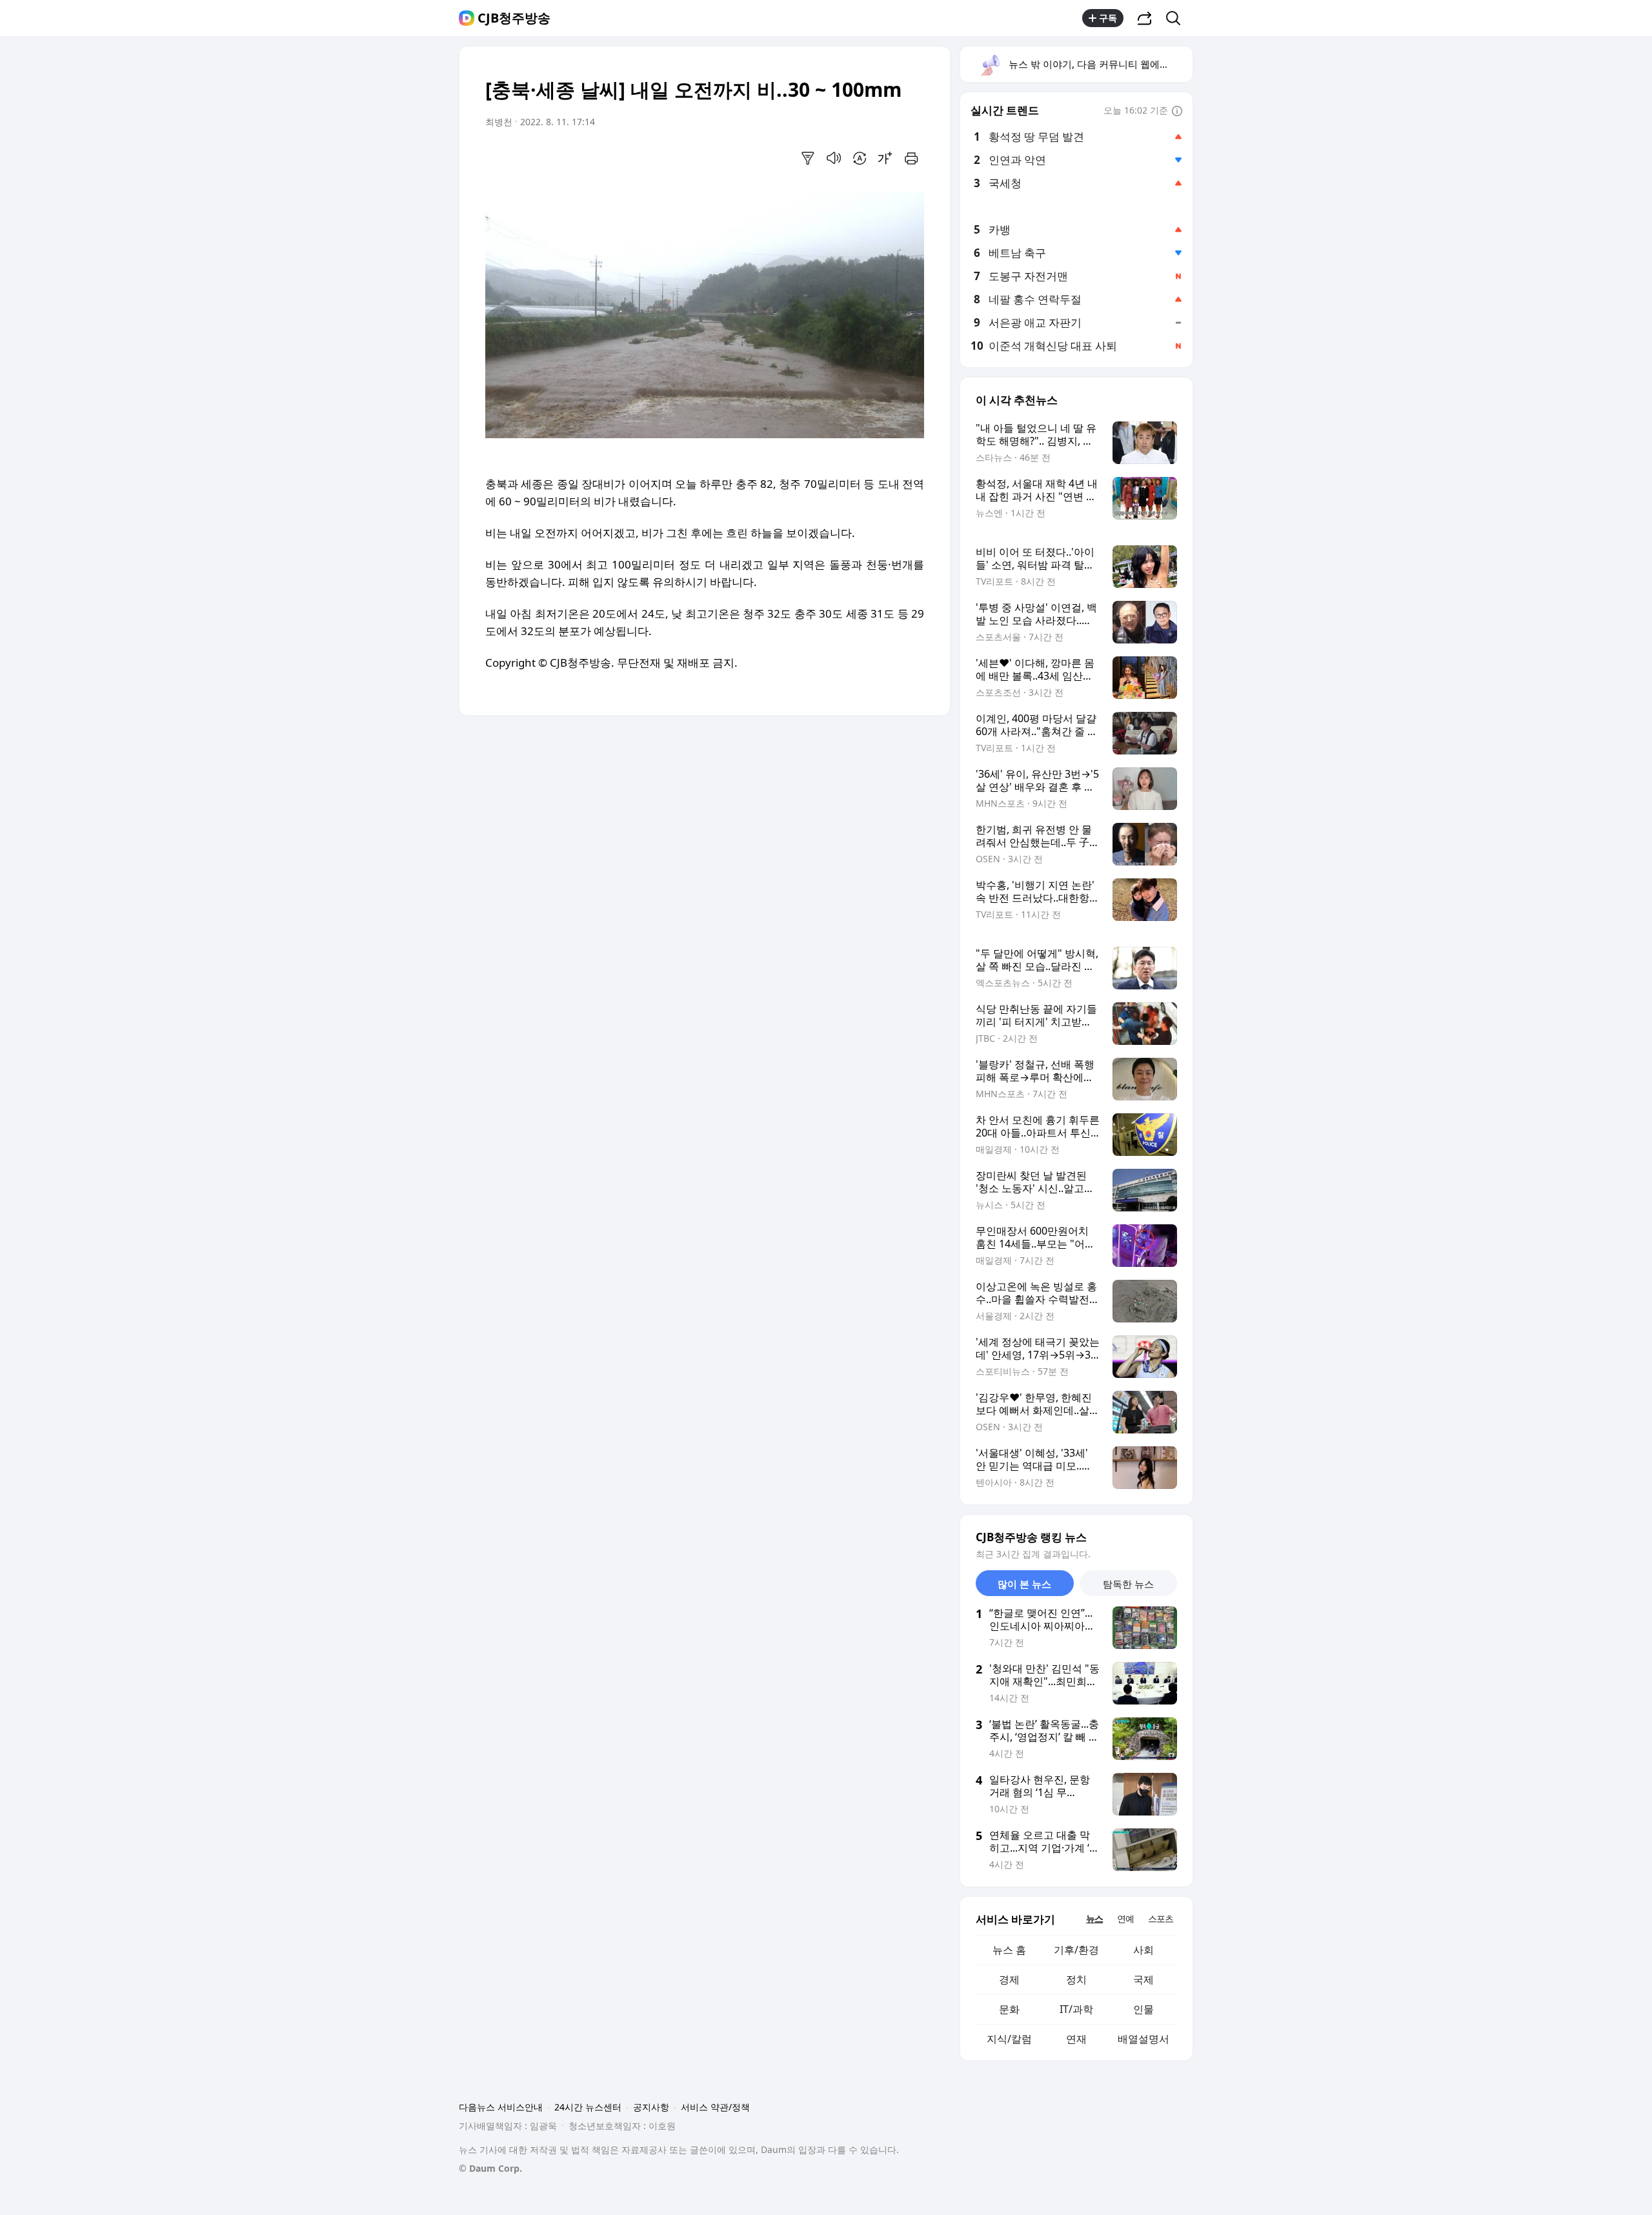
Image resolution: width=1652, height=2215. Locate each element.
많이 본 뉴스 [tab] (1024, 1584)
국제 (1143, 1979)
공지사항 (651, 2107)
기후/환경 (1076, 1950)
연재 (1076, 2039)
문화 (1009, 2009)
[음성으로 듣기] (834, 158)
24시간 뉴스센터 (588, 2107)
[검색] (1177, 18)
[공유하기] (1145, 18)
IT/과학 (1076, 2009)
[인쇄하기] (911, 158)
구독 (1108, 18)
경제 (1009, 1979)
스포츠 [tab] (1161, 1918)
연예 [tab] (1125, 1918)
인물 (1143, 2009)
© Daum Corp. (490, 2168)
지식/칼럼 (1009, 2039)
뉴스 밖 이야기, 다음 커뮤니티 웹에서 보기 (1100, 64)
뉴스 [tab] (1094, 1918)
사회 (1143, 1950)
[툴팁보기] (1177, 112)
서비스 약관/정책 (715, 2107)
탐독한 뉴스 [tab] (1128, 1584)
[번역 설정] (860, 158)
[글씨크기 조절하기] (885, 158)
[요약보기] (808, 158)
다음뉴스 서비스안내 (501, 2107)
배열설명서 (1143, 2039)
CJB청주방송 (514, 18)
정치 (1076, 1979)
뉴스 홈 (1009, 1950)
